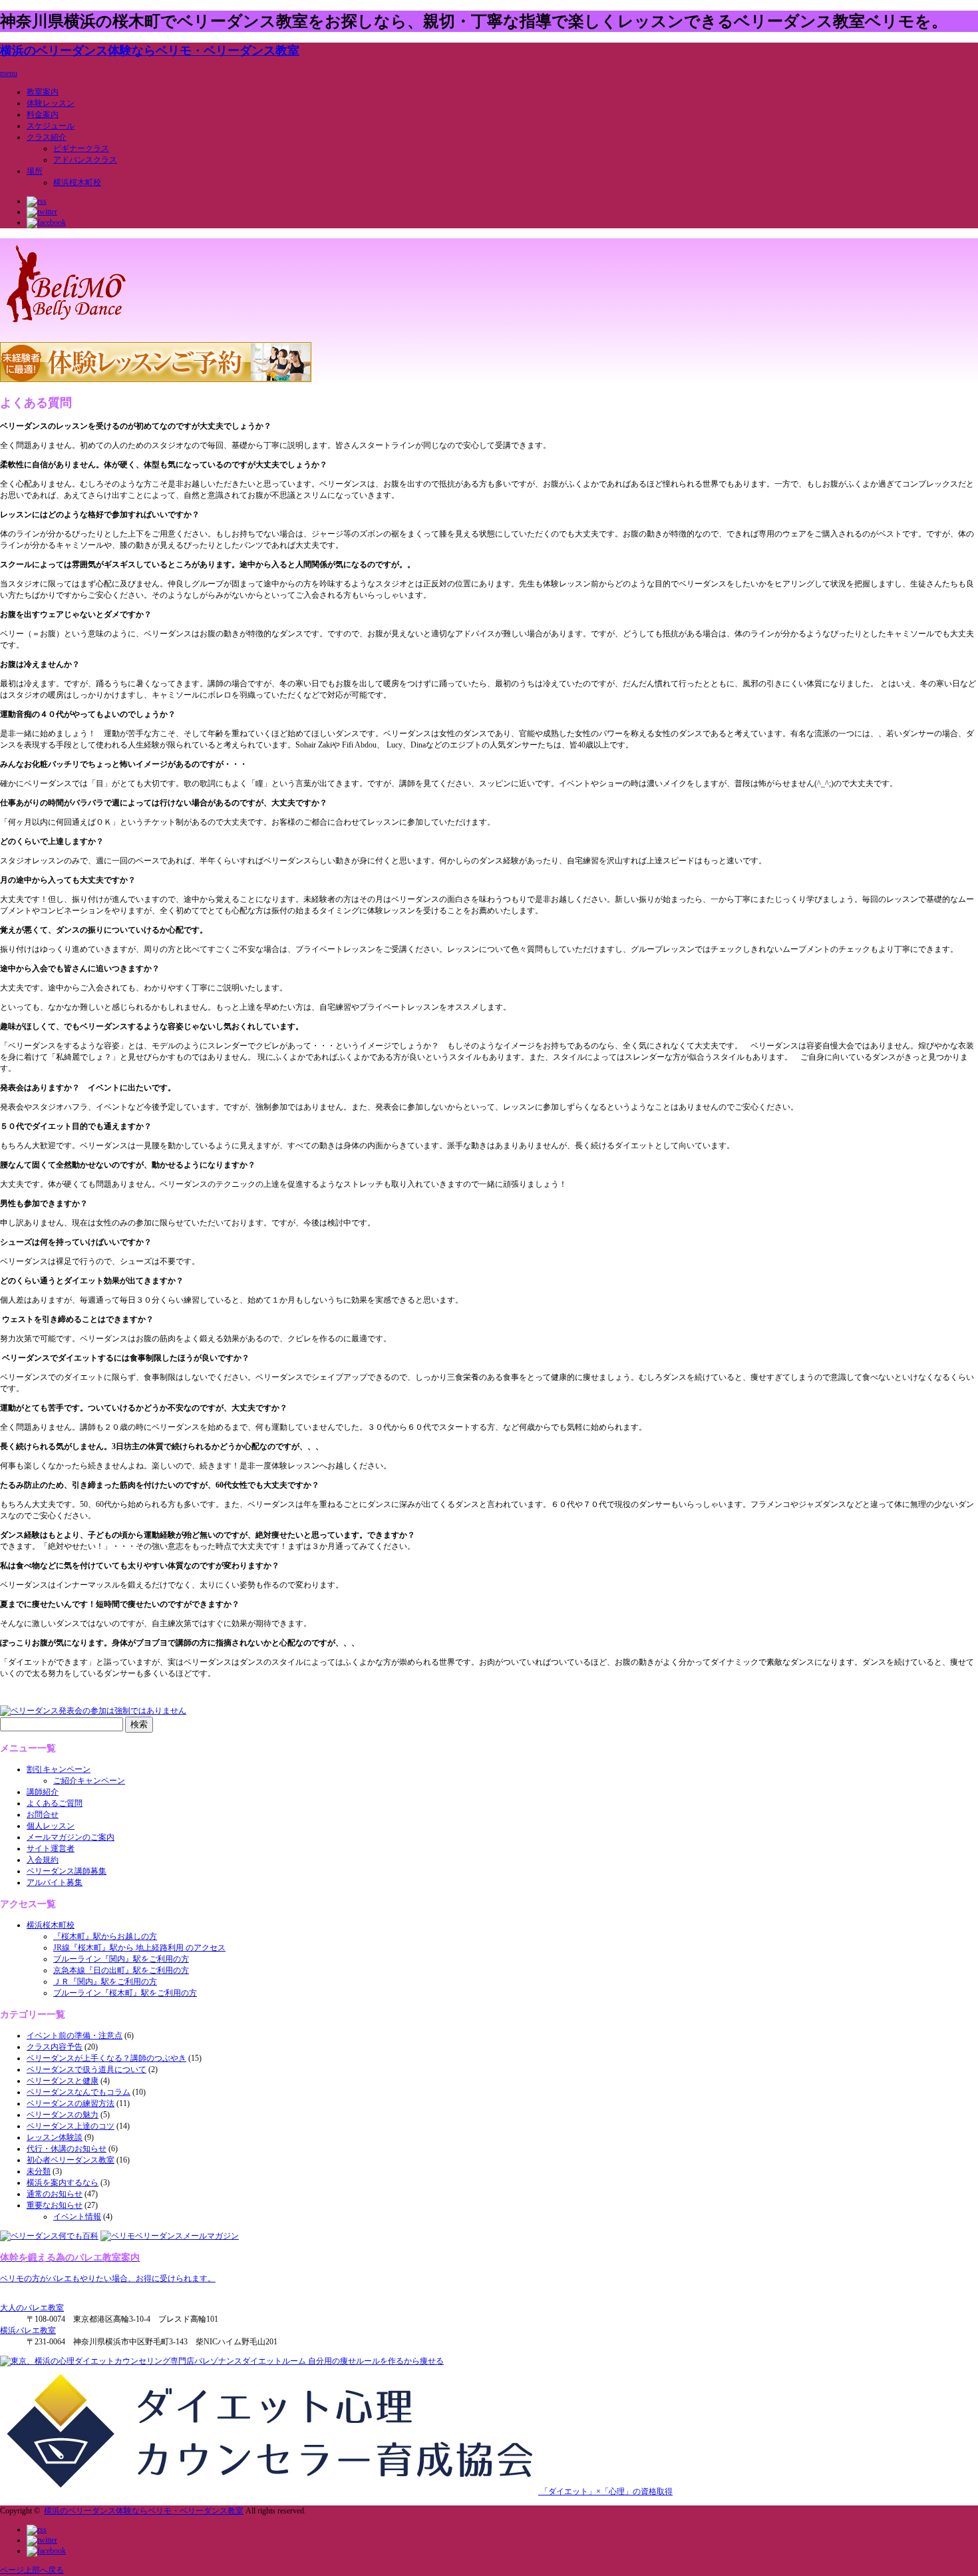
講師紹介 (43, 1792)
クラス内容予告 (55, 2047)
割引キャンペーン (59, 1769)
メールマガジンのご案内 (71, 1837)
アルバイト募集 (55, 1882)
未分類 (39, 2171)
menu (9, 73)
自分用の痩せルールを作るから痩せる (375, 2361)
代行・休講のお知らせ (67, 2149)
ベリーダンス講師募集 (67, 1871)
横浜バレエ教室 (28, 2330)
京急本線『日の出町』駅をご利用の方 (121, 1970)
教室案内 (43, 92)
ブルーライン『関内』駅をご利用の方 (121, 1959)
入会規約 (43, 1860)
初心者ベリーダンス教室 (71, 2160)
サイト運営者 (51, 1848)
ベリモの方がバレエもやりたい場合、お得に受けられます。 (108, 2278)
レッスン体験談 (55, 2137)
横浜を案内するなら (63, 2183)
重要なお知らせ (55, 2205)
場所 (35, 171)
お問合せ (43, 1815)
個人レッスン (51, 1826)
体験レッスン (51, 103)
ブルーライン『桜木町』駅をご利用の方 (125, 1993)
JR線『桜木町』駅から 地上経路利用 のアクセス (139, 1948)
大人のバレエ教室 (32, 2308)
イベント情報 (77, 2217)
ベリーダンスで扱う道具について (86, 2069)
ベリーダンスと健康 (63, 2081)
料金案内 (43, 114)
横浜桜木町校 (77, 182)
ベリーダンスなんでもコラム (79, 2092)
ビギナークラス (81, 148)
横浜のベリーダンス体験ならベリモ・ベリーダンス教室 (150, 51)
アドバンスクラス (85, 160)
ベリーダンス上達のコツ (71, 2126)
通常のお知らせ (55, 2194)
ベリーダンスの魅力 (63, 2115)
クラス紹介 (47, 137)
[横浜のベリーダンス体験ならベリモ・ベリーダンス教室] (66, 325)
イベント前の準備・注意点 (75, 2036)
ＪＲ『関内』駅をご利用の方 (105, 1982)
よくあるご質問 (55, 1803)
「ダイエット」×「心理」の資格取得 (605, 2491)
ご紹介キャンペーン (89, 1781)
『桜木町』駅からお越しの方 (105, 1936)
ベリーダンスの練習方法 (71, 2103)
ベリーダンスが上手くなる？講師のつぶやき (106, 2058)
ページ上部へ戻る (32, 2570)
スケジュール (51, 126)
